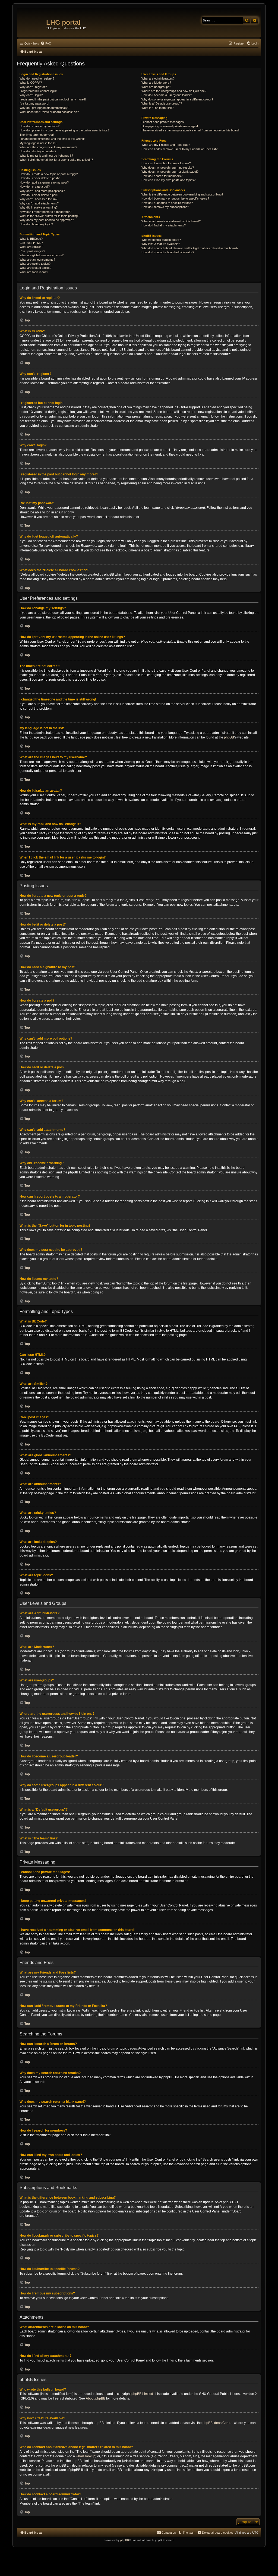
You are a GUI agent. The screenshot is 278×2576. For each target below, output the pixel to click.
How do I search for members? (162, 176)
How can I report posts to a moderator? (45, 212)
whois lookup (86, 2456)
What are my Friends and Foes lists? (166, 145)
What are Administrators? (158, 78)
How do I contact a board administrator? (168, 252)
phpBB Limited (142, 2394)
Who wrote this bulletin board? (161, 240)
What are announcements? (37, 260)
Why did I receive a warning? (39, 207)
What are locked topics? (35, 268)
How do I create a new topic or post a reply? (49, 174)
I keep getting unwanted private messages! (170, 126)
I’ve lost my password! (34, 103)
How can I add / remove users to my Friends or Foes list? (179, 149)
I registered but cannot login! (38, 91)
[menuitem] (46, 43)
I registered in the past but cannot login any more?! (53, 99)
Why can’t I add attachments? (39, 203)
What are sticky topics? (35, 264)
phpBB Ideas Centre (217, 2423)
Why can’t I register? (33, 87)
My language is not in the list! (38, 143)
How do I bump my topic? (36, 224)
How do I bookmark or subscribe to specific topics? (175, 198)
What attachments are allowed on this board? (171, 221)
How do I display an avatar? (38, 151)
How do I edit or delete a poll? (39, 195)
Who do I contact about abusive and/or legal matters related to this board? (190, 248)
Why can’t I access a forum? (38, 199)
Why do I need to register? (37, 78)
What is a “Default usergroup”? (162, 103)
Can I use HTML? (31, 243)
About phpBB (96, 2398)
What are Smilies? (31, 247)
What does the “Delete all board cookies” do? (49, 112)
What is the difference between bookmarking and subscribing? (182, 194)
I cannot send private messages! (163, 122)
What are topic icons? (34, 272)
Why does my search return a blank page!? (170, 172)
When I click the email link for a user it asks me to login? (56, 160)
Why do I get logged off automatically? (44, 108)
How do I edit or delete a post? (40, 178)
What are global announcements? (42, 255)
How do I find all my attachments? (164, 225)
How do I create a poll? (35, 187)
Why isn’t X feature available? (161, 244)
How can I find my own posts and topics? (168, 180)
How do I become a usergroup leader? (167, 95)
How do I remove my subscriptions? (165, 207)
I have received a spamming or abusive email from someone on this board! (190, 130)
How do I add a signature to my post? (44, 182)
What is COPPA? (31, 83)
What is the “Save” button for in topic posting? (49, 216)
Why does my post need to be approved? (47, 220)
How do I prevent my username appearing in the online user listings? (64, 130)
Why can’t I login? (31, 95)
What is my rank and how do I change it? (46, 156)
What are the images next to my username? (48, 147)
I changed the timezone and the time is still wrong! (52, 139)
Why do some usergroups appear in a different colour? (177, 99)
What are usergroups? (156, 87)
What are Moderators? (156, 83)
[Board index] (32, 20)
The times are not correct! (37, 135)
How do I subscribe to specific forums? (167, 203)
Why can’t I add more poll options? (42, 191)
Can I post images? (32, 251)
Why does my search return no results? (168, 168)
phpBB (229, 737)
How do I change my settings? (40, 126)
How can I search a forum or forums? (166, 163)
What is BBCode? (31, 239)
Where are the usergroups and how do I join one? (174, 91)
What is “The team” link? (157, 108)
